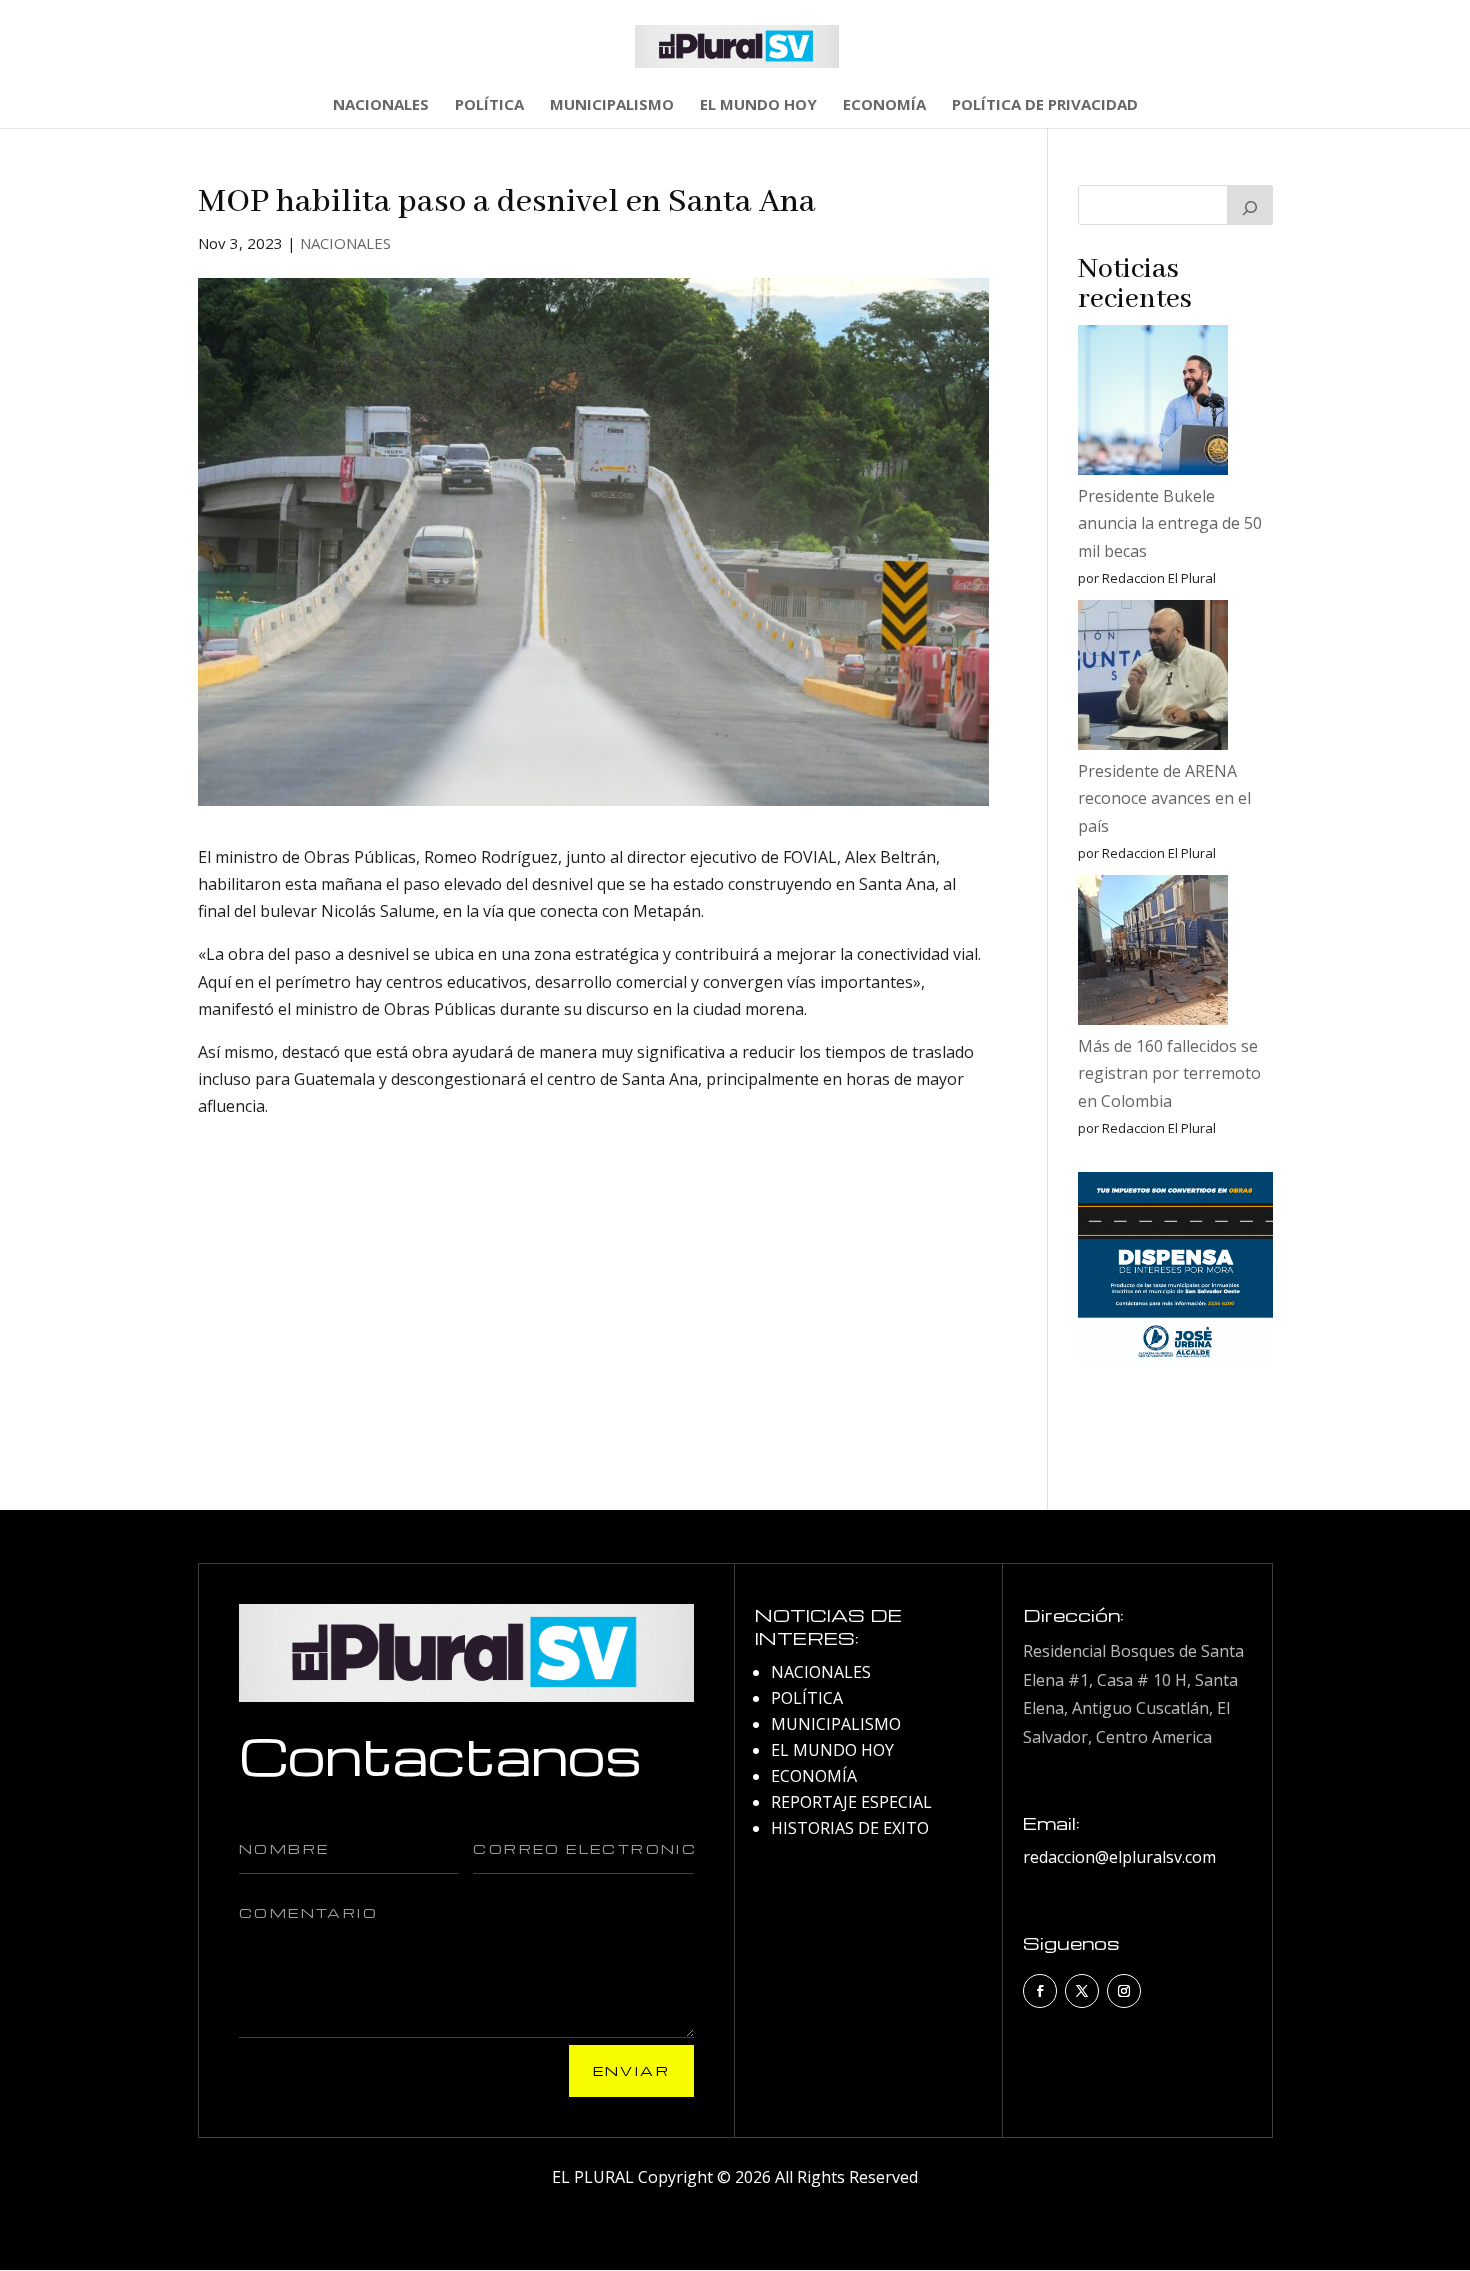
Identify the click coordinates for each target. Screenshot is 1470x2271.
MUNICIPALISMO (612, 105)
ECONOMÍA (884, 105)
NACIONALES (381, 105)
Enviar (631, 2070)
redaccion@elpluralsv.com (1119, 1857)
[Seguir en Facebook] (1040, 1991)
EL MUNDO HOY (758, 105)
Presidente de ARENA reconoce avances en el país (1164, 798)
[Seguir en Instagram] (1124, 1991)
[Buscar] (1250, 205)
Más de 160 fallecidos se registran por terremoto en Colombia (1169, 1073)
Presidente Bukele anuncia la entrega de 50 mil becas (1170, 523)
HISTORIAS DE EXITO (850, 1828)
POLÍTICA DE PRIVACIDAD (1045, 105)
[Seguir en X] (1082, 1991)
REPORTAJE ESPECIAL (851, 1802)
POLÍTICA (489, 105)
